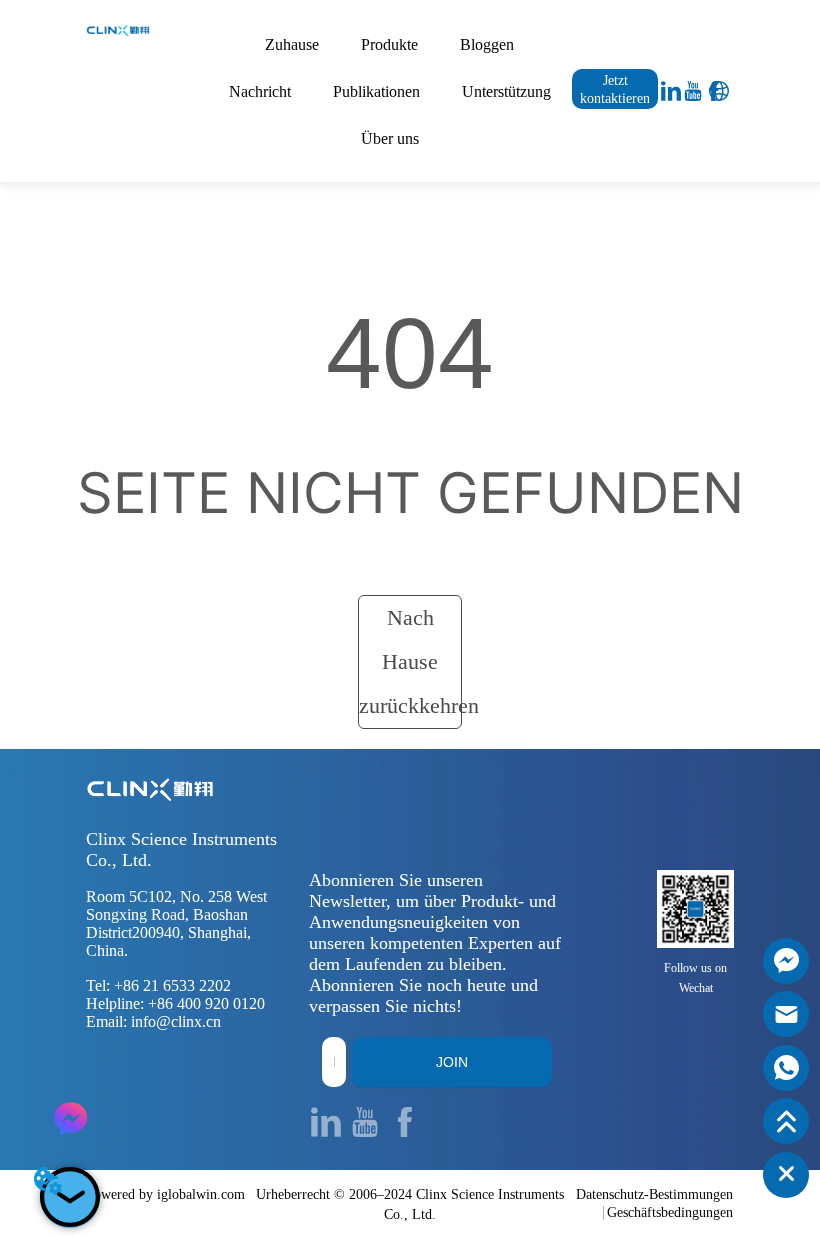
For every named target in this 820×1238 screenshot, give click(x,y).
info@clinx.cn (176, 1021)
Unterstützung (506, 91)
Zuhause (292, 44)
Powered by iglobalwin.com (165, 1194)
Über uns (390, 138)
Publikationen (376, 91)
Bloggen (487, 44)
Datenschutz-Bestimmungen (654, 1194)
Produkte (389, 44)
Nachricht (260, 91)
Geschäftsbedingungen (670, 1212)
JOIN (452, 1062)
